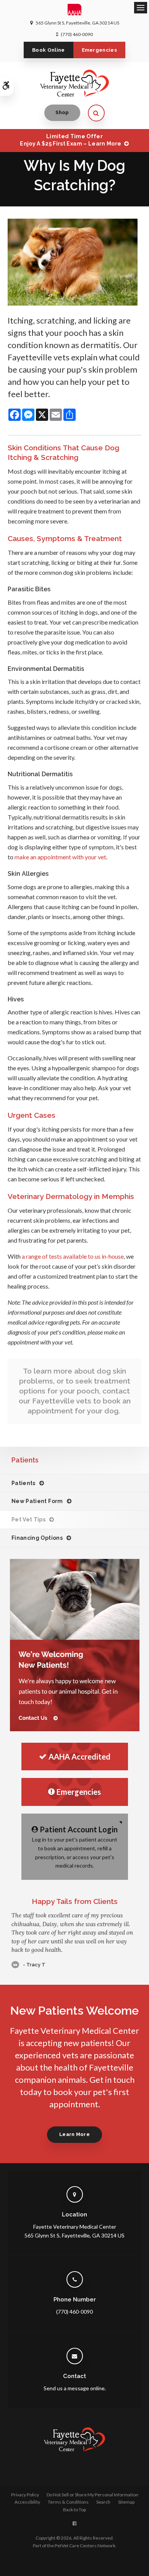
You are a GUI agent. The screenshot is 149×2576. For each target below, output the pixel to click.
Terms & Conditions (68, 2502)
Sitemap (126, 2502)
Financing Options (37, 1538)
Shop (62, 112)
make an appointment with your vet (60, 857)
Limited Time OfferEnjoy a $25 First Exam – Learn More (70, 140)
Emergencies (100, 50)
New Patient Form (37, 1501)
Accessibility (27, 2502)
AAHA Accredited (79, 1757)
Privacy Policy (25, 2495)
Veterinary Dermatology (50, 1196)
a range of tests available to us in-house (73, 1256)
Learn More (74, 2134)
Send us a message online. (75, 2388)
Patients (23, 1483)
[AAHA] (75, 11)
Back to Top (74, 2510)
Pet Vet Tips (28, 1519)
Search (103, 2502)
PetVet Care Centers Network (85, 2546)
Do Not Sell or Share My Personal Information (92, 2495)
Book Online (49, 50)
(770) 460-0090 (77, 34)
